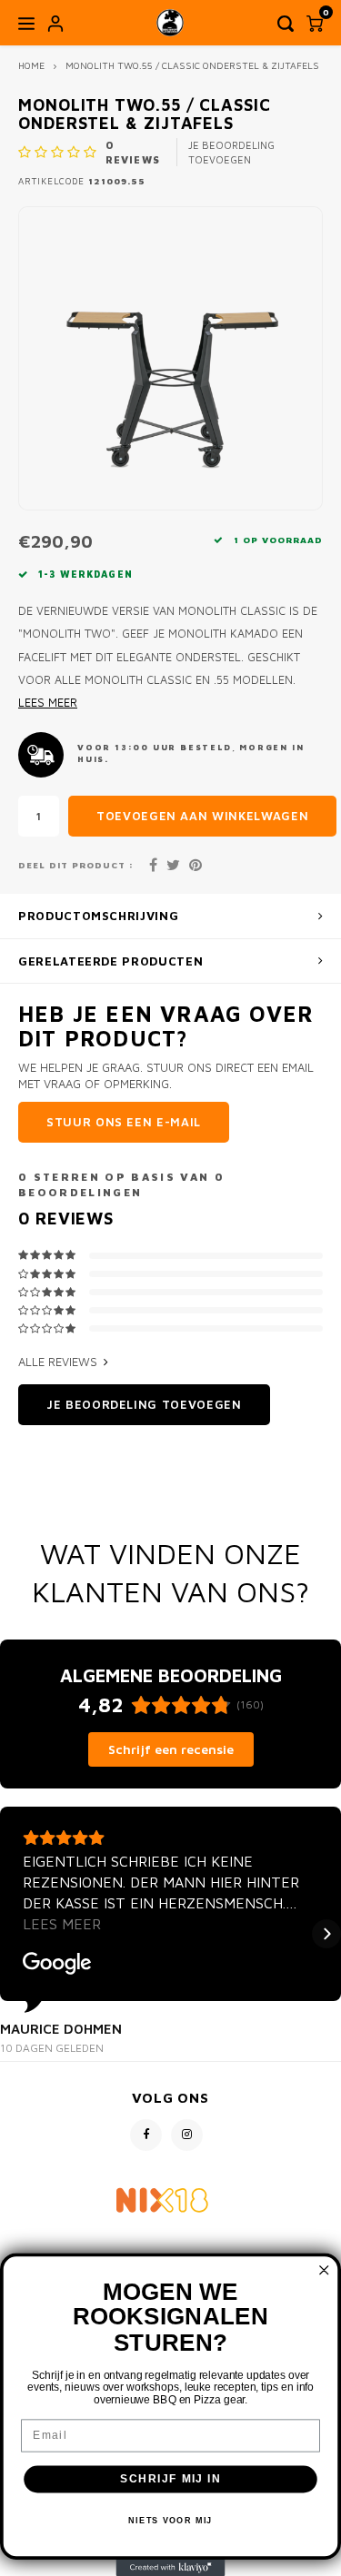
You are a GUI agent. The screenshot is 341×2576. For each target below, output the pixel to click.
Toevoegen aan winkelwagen (202, 816)
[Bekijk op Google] (57, 1964)
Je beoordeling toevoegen (231, 152)
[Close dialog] (324, 2270)
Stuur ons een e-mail (124, 1122)
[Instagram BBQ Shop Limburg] (187, 2135)
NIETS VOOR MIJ (170, 2520)
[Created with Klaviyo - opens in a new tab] (171, 2568)
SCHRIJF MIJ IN (170, 2479)
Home (31, 65)
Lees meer (48, 703)
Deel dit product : (76, 865)
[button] (15, 1934)
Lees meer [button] (62, 1924)
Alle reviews (58, 1362)
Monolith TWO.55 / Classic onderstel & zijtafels (192, 65)
